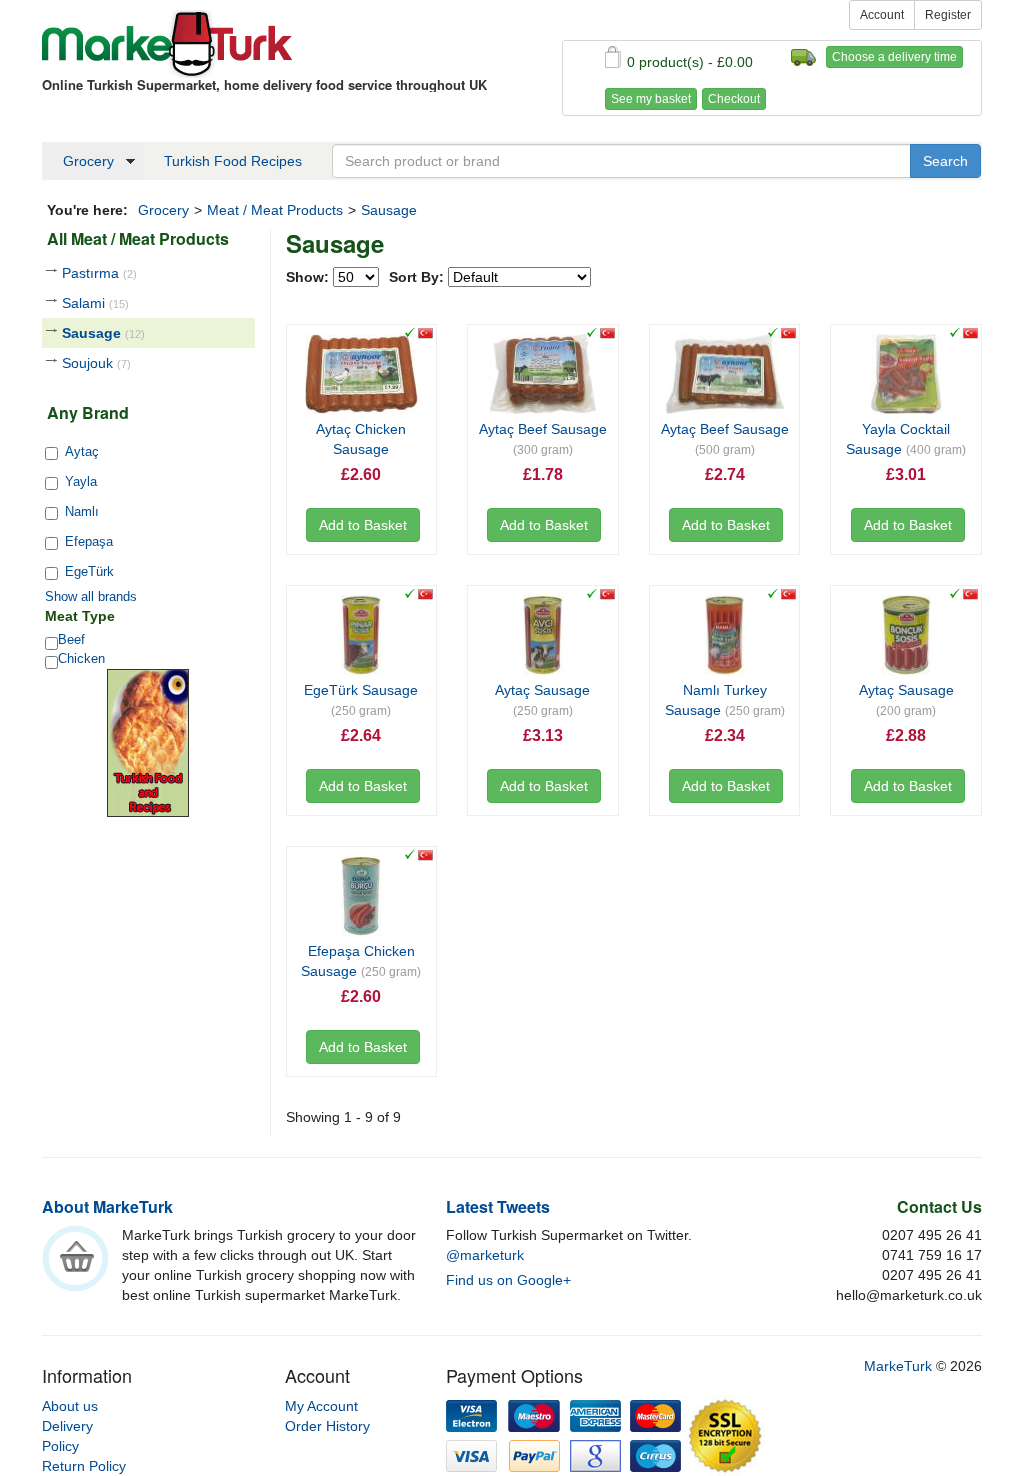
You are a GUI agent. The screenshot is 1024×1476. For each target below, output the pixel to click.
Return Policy (84, 1466)
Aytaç (82, 451)
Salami (95, 303)
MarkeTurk (167, 44)
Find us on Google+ (508, 1280)
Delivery (67, 1426)
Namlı (82, 511)
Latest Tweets (498, 1206)
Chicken (81, 658)
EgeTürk (89, 571)
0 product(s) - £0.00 (690, 62)
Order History (327, 1426)
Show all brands (91, 596)
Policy (60, 1446)
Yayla (81, 481)
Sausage (103, 333)
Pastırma (99, 273)
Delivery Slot (803, 57)
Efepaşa (89, 541)
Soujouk (96, 363)
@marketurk (485, 1255)
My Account (321, 1406)
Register (948, 15)
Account (882, 15)
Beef (71, 639)
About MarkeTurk (107, 1206)
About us (70, 1406)
